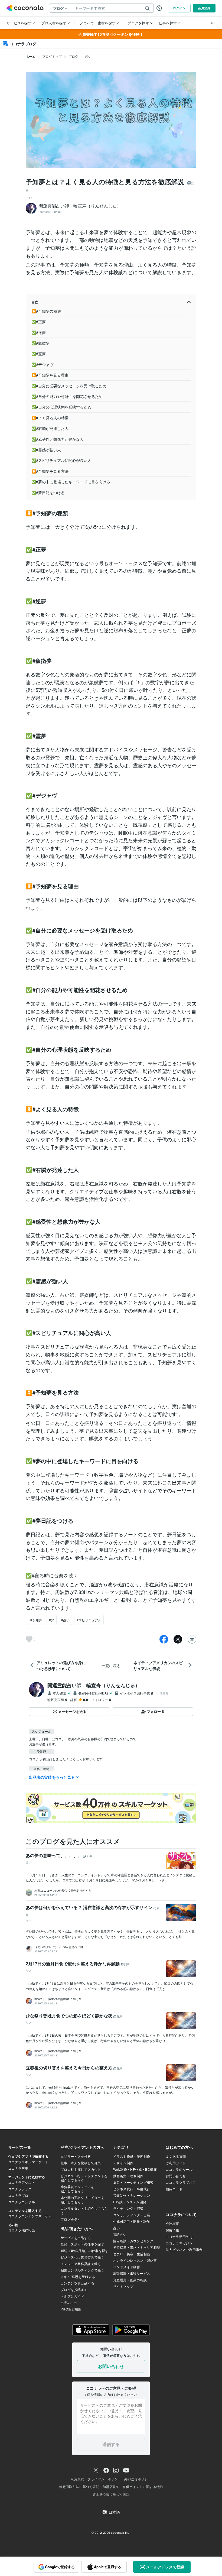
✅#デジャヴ (42, 364)
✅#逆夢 (39, 332)
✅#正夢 (39, 322)
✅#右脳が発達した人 (50, 428)
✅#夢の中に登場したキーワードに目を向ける (71, 482)
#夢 (52, 1620)
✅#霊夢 (39, 354)
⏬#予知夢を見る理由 (50, 375)
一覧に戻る (111, 1666)
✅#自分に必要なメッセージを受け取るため (69, 386)
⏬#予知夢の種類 (46, 311)
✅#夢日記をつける (48, 492)
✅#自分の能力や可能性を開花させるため (67, 396)
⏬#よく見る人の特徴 (50, 418)
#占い (65, 1620)
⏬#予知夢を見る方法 (50, 471)
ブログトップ (52, 56)
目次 (35, 302)
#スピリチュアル (89, 1620)
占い (88, 56)
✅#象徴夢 (40, 343)
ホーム (31, 56)
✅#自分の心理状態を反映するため (61, 407)
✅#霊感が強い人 (46, 450)
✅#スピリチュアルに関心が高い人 (61, 460)
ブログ (73, 56)
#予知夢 (36, 1620)
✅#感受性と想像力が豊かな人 (58, 439)
